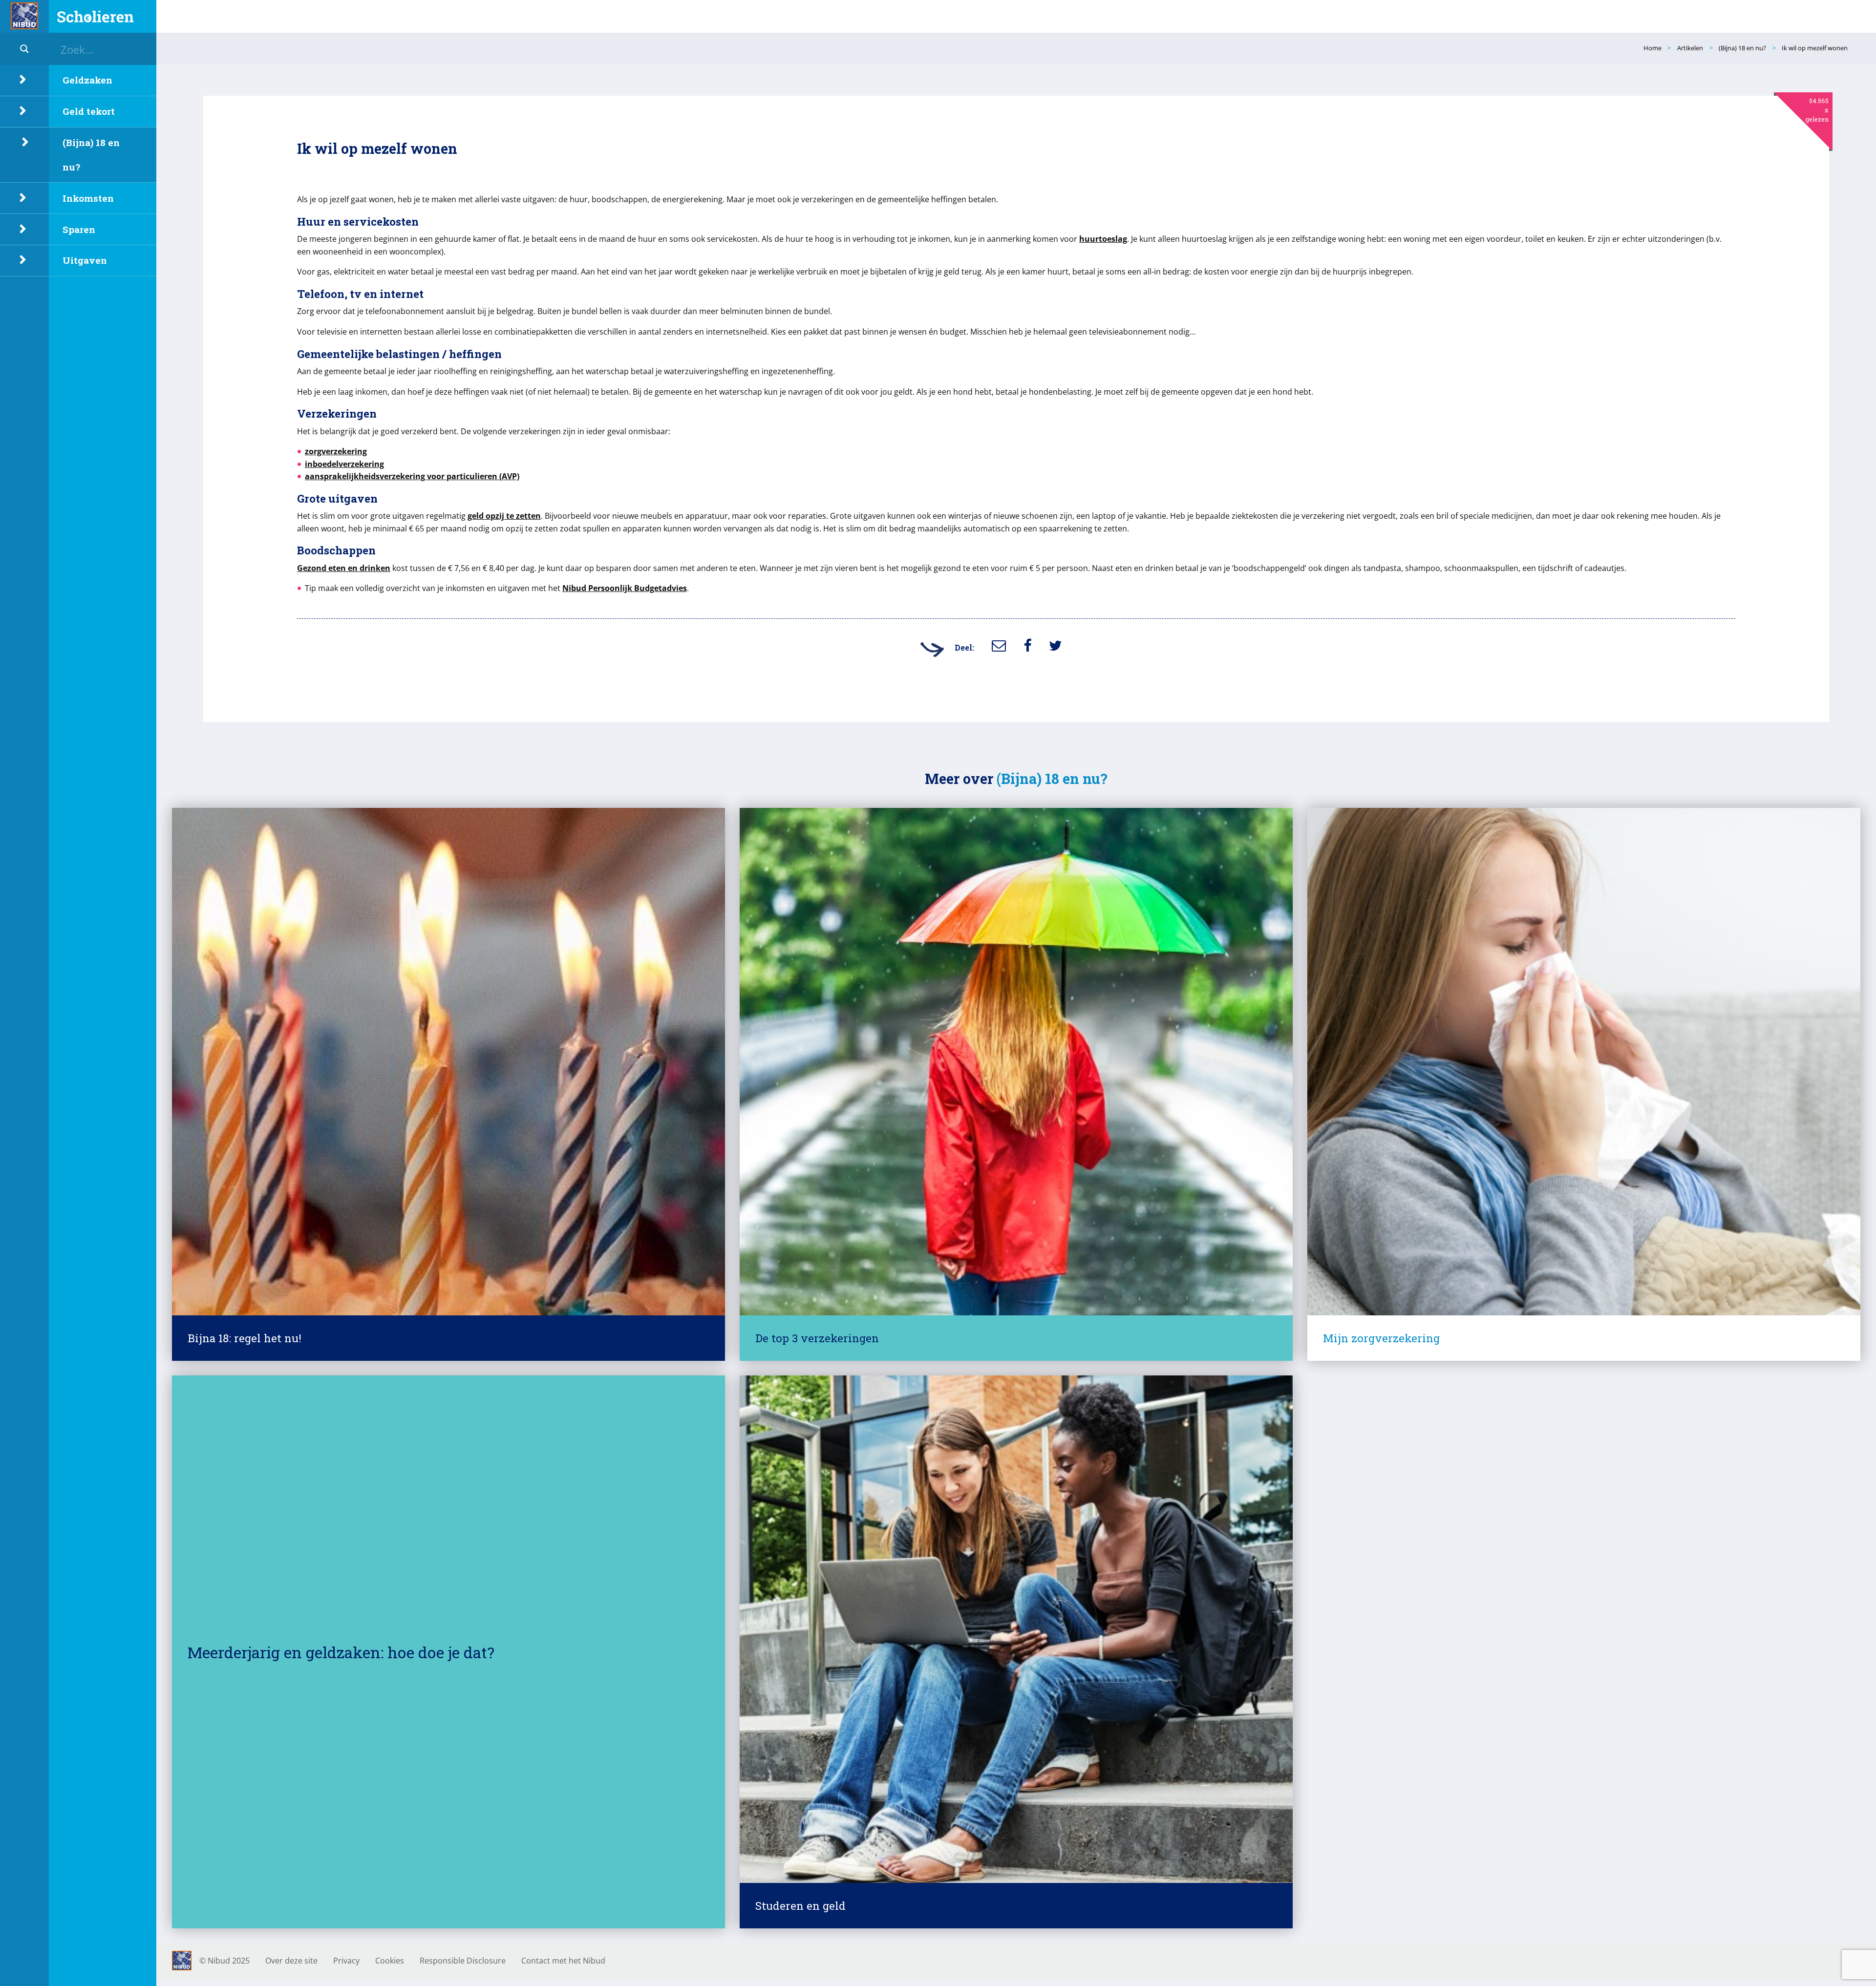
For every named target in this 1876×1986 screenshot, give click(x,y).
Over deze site (291, 1961)
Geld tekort (89, 111)
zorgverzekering (336, 451)
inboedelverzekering (344, 464)
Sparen (79, 229)
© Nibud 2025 (224, 1961)
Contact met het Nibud (563, 1961)
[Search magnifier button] (24, 49)
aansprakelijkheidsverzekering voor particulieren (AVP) (412, 476)
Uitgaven (85, 260)
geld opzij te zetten (504, 516)
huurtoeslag (1103, 239)
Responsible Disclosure (463, 1961)
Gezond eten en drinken (344, 568)
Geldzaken (87, 80)
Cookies (390, 1961)
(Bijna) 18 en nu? (91, 155)
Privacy (346, 1961)
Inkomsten (88, 198)
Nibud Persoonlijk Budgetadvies (625, 588)
